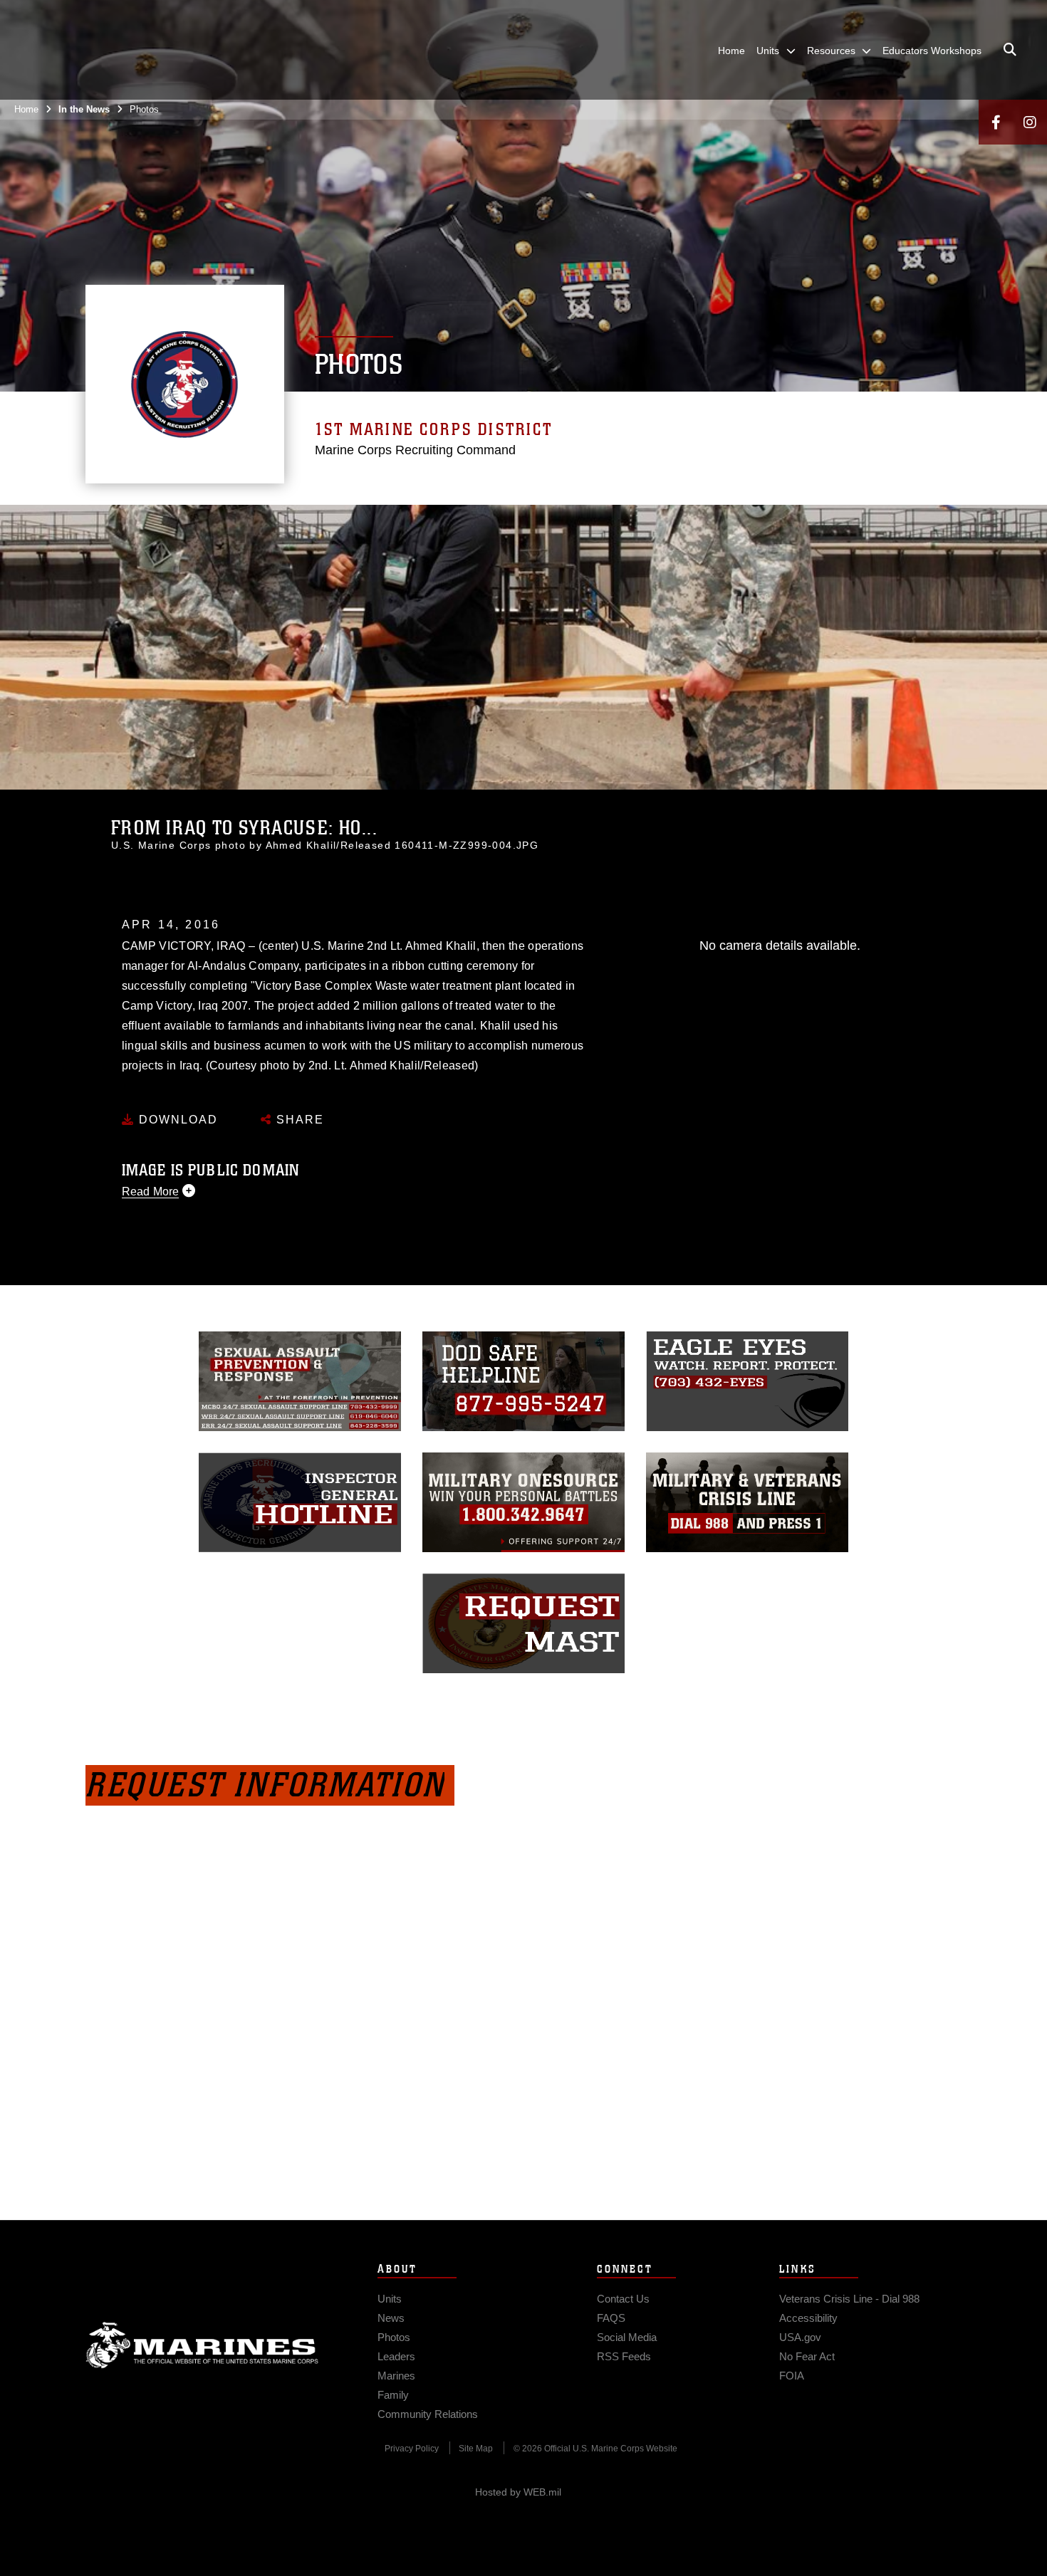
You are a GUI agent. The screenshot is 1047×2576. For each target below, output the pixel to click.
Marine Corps (202, 2345)
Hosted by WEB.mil (518, 2492)
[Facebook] (996, 122)
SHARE (298, 1120)
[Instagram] (1030, 122)
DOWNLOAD (176, 1120)
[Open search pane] (1010, 50)
